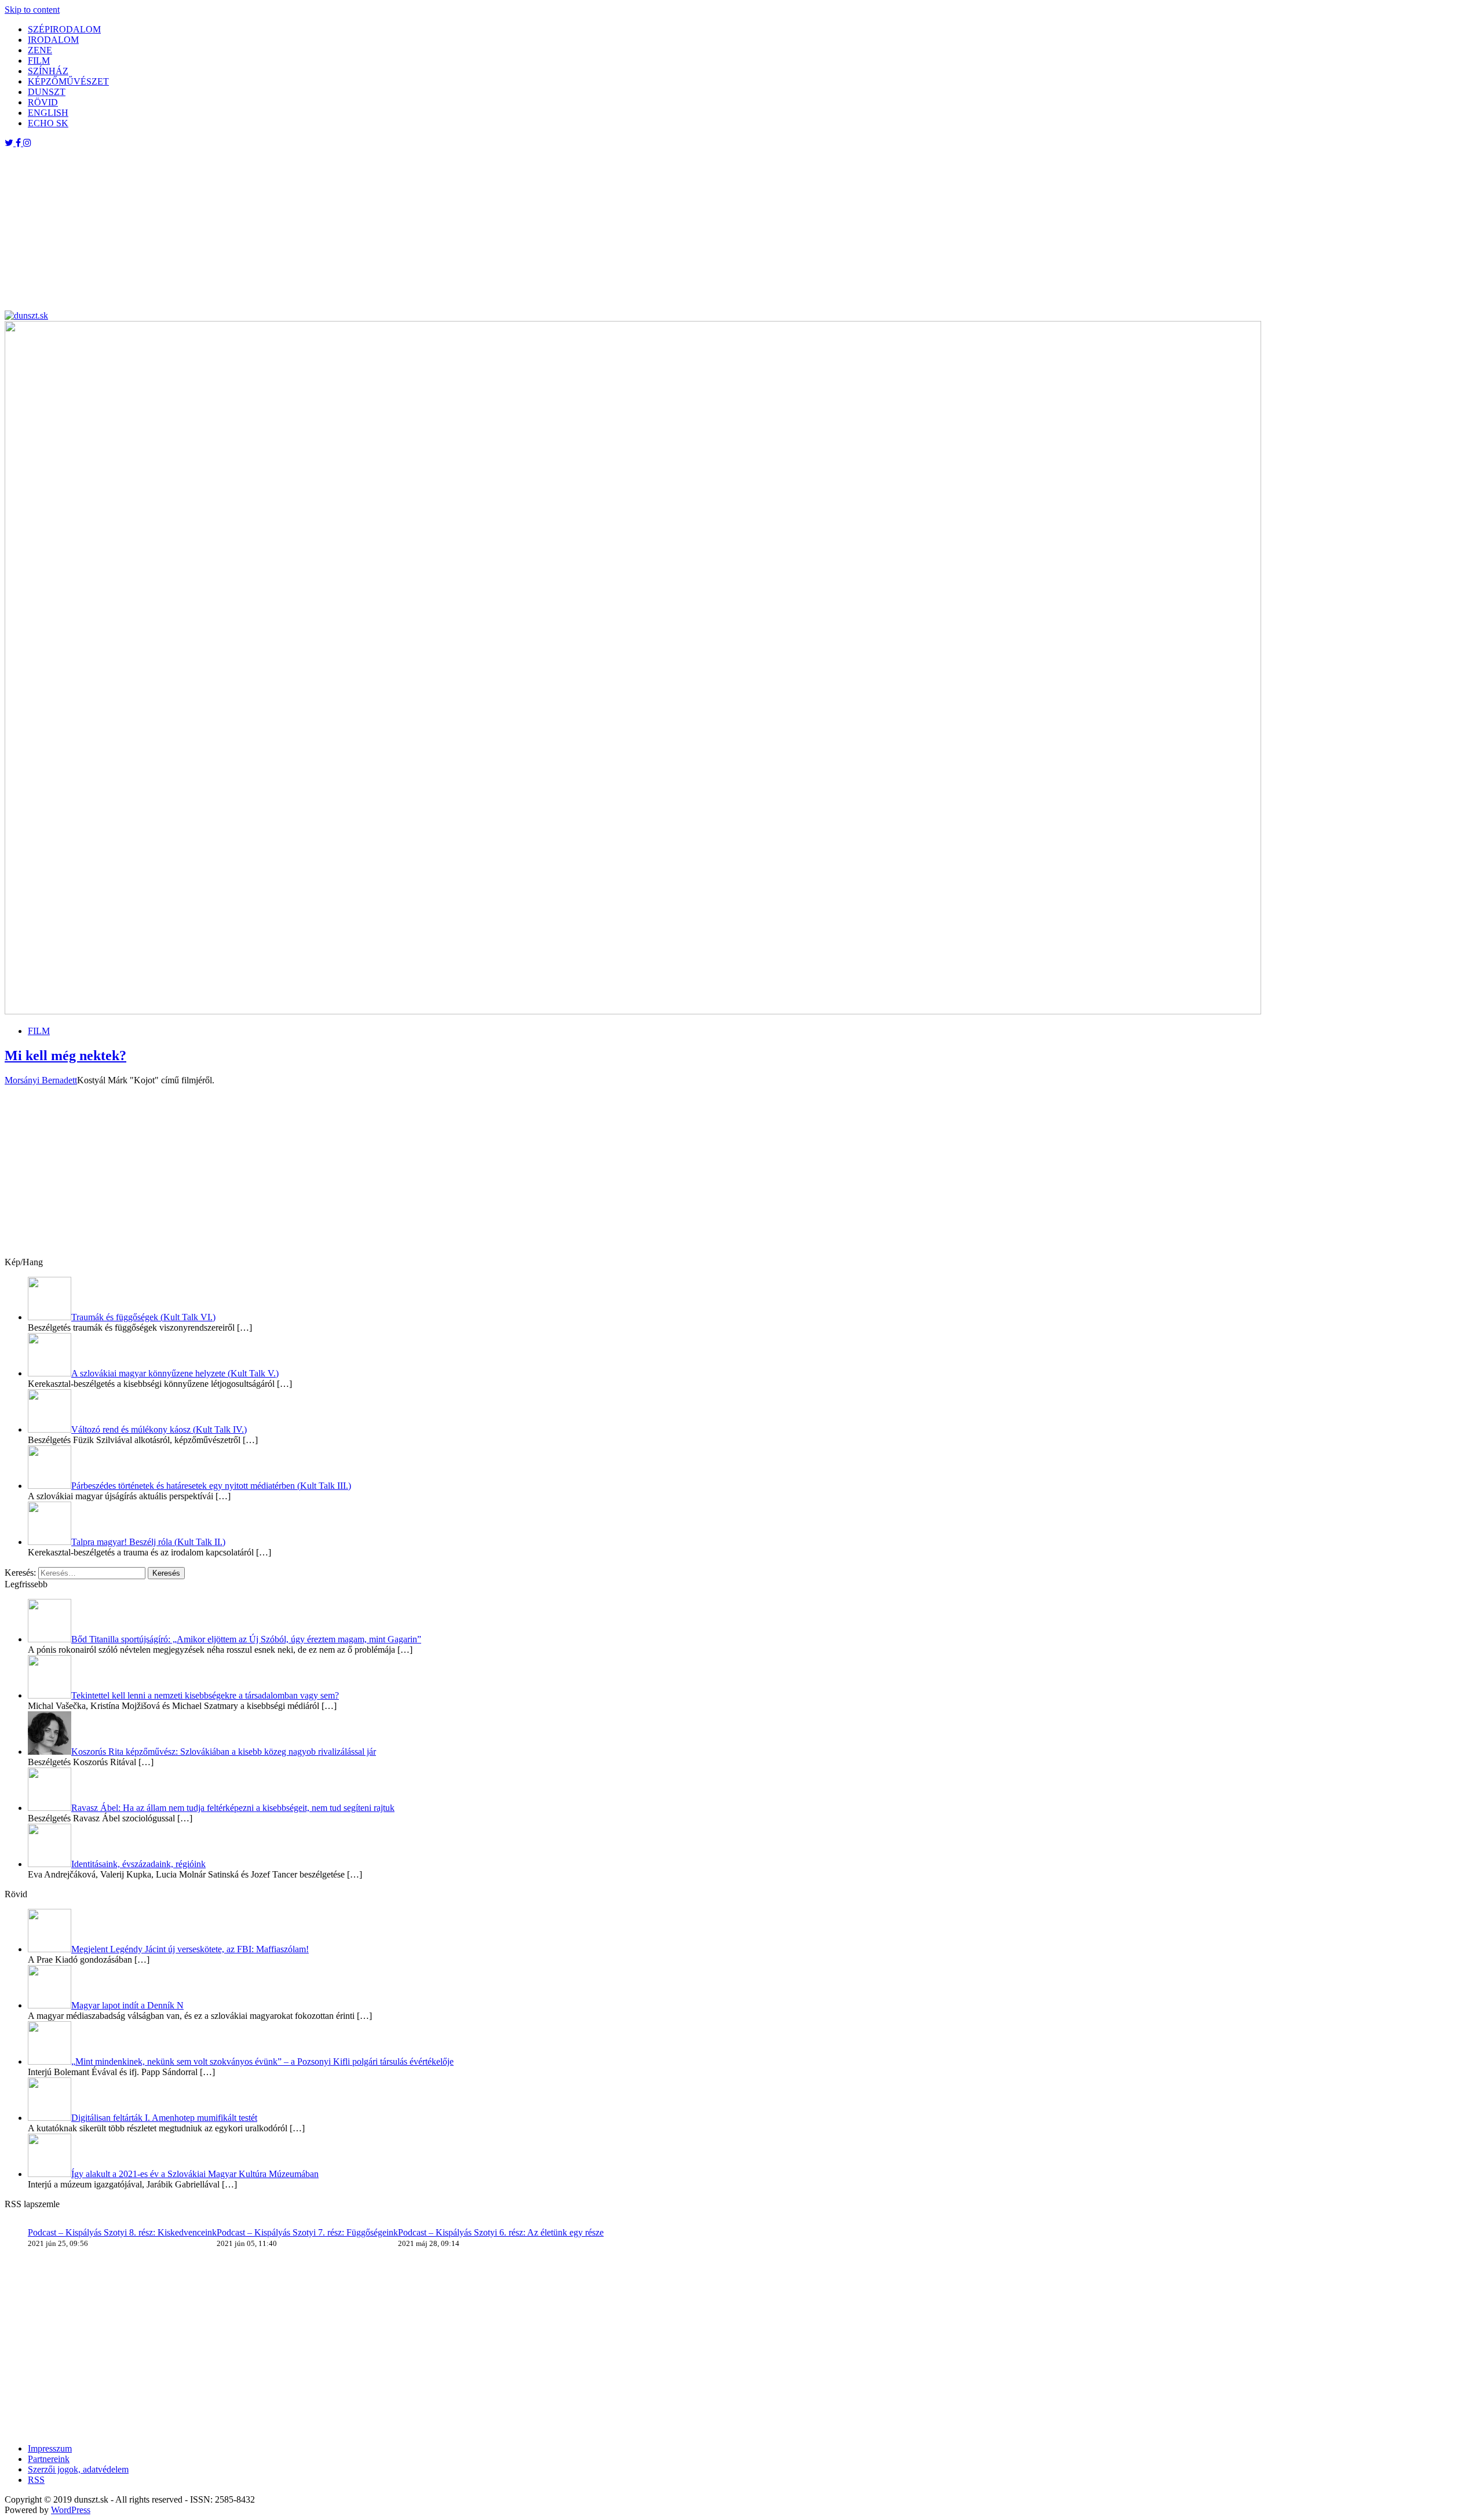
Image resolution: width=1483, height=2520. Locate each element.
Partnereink (49, 2459)
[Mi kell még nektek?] (633, 1011)
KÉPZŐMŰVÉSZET (68, 81)
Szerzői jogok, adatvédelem (78, 2469)
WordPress (71, 2510)
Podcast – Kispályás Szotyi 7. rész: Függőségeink (307, 2232)
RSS (36, 2480)
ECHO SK (48, 123)
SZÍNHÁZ (48, 71)
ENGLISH (48, 113)
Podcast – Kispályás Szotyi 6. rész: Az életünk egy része (501, 2232)
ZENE (40, 50)
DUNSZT (47, 92)
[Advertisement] (352, 229)
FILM (39, 61)
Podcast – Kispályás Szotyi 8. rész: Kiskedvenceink (122, 2232)
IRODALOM (53, 40)
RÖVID (43, 102)
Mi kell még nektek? (65, 1056)
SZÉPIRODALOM (64, 29)
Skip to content (32, 10)
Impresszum (50, 2448)
